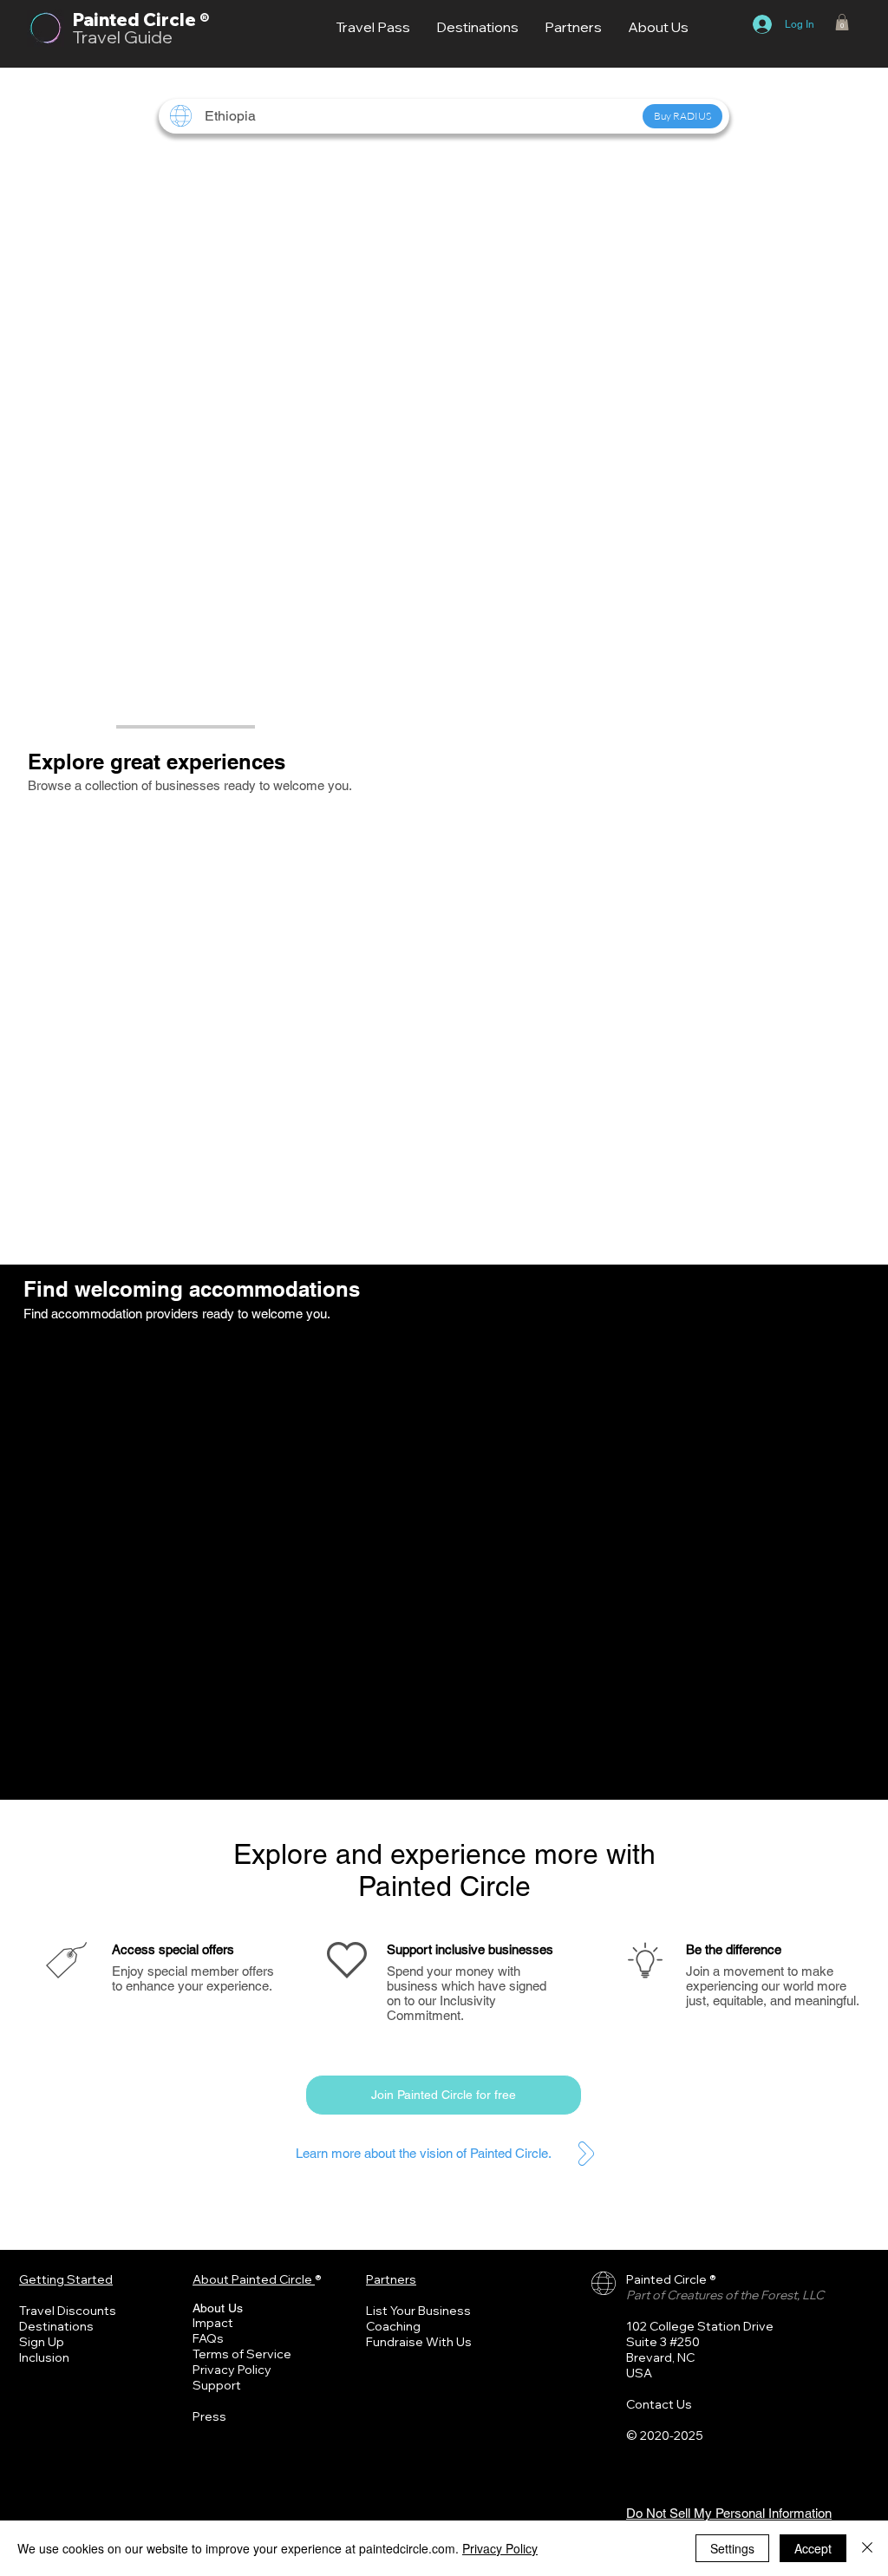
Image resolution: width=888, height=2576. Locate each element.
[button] (842, 22)
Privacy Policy (232, 2370)
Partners (391, 2279)
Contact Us (659, 2404)
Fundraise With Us (419, 2342)
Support (217, 2385)
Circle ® (176, 20)
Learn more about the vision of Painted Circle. (424, 2153)
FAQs (208, 2338)
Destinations (56, 2326)
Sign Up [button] (42, 2342)
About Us (218, 2308)
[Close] (867, 2548)
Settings (732, 2548)
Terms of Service (242, 2354)
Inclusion (44, 2357)
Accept (813, 2548)
